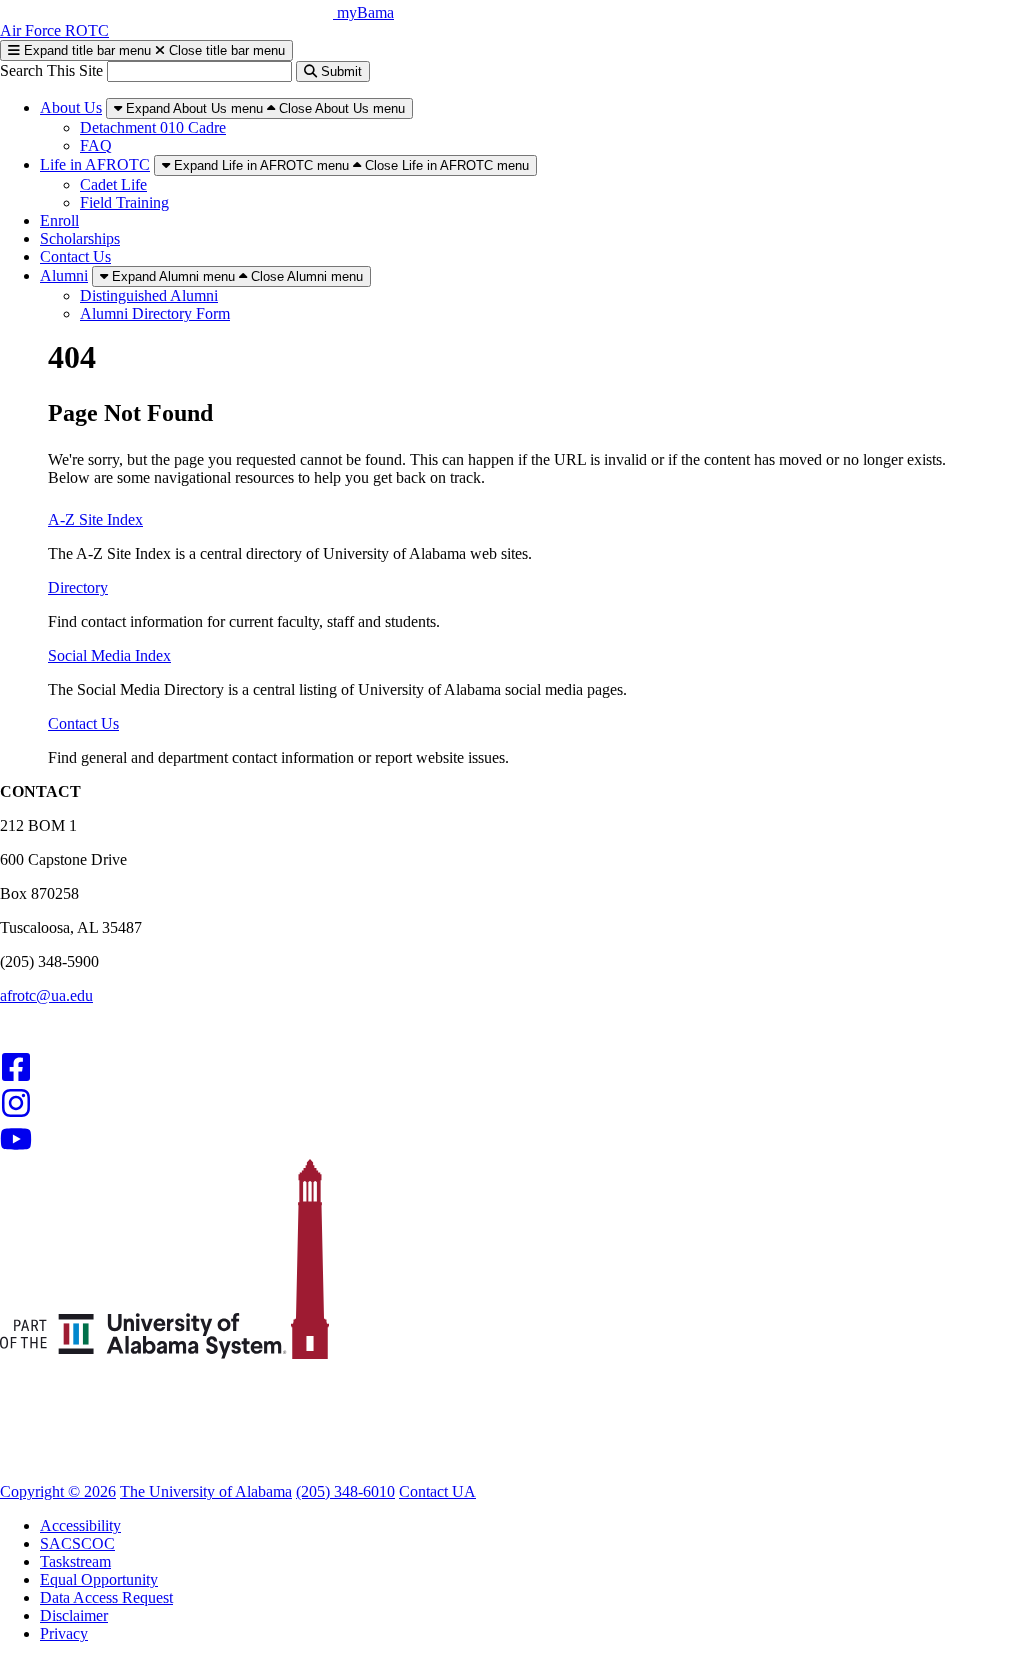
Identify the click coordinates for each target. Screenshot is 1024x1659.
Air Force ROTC (54, 30)
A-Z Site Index (95, 519)
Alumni (64, 275)
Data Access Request (106, 1597)
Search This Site (53, 70)
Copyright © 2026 (58, 1491)
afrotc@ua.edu (46, 995)
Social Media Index (109, 655)
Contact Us (75, 256)
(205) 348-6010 (345, 1491)
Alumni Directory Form (155, 313)
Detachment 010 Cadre (153, 127)
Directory (78, 587)
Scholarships (80, 238)
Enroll (59, 220)
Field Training (124, 202)
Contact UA (437, 1491)
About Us (71, 107)
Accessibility (80, 1525)
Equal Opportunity (99, 1579)
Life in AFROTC (95, 164)
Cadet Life (113, 184)
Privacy (64, 1633)
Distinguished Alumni (149, 295)
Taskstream (75, 1561)
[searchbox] (199, 71)
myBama (365, 12)
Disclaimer (74, 1615)
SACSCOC (77, 1543)
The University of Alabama (206, 1491)
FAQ (96, 145)
